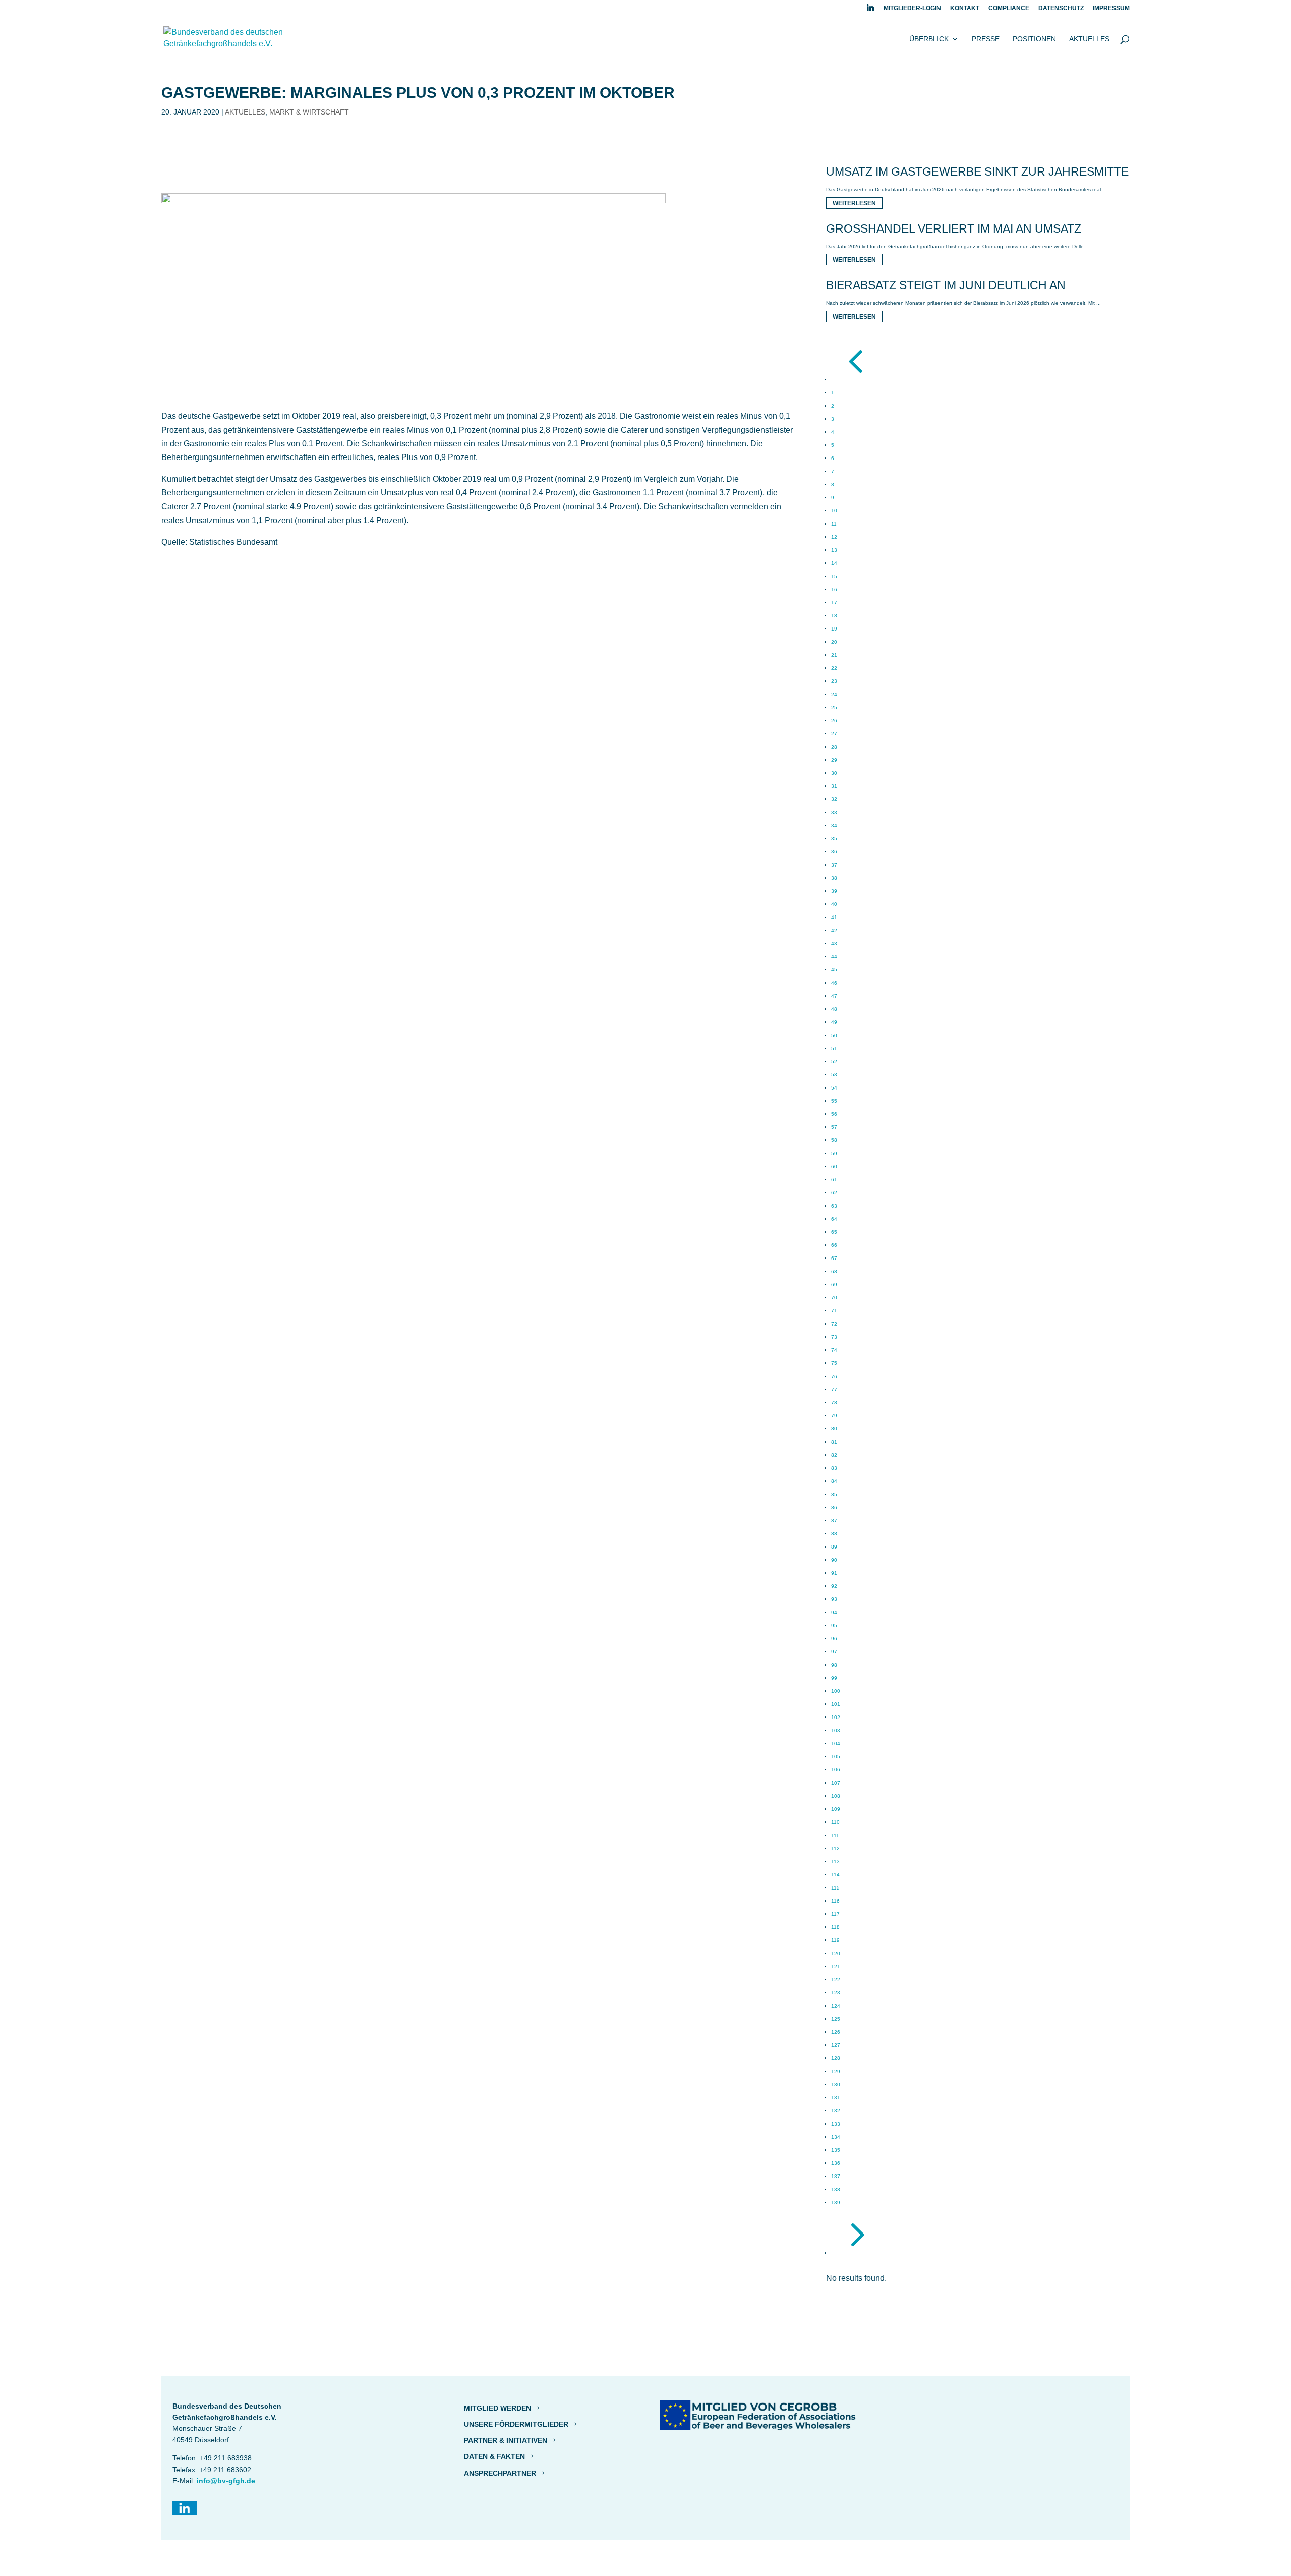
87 (834, 1521)
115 (835, 1888)
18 (834, 616)
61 (834, 1180)
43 (834, 943)
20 (834, 642)
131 (836, 2098)
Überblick (929, 39)
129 (836, 2071)
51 (834, 1048)
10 (834, 511)
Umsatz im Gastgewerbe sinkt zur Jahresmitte (977, 171)
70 (834, 1298)
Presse (986, 39)
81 (834, 1442)
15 (834, 576)
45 (834, 970)
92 (834, 1586)
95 (834, 1625)
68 (834, 1271)
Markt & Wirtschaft (309, 112)
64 (834, 1219)
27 (834, 734)
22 (834, 668)
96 (834, 1639)
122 (836, 1980)
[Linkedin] (870, 10)
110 (835, 1822)
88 (834, 1534)
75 (834, 1363)
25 (834, 707)
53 (834, 1075)
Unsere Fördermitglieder (516, 2424)
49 (834, 1022)
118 (835, 1927)
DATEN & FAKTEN (494, 2456)
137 (836, 2176)
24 (834, 694)
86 (834, 1507)
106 (836, 1770)
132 (836, 2111)
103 (836, 1730)
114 (835, 1875)
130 (836, 2084)
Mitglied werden (497, 2408)
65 (834, 1232)
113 (835, 1862)
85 (834, 1494)
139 (836, 2202)
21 (834, 655)
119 (835, 1940)
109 (836, 1809)
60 (834, 1166)
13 (834, 550)
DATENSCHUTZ (1061, 8)
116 (835, 1901)
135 (836, 2150)
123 (836, 1993)
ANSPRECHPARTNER (500, 2473)
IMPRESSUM (1111, 8)
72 (834, 1324)
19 (834, 629)
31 (834, 786)
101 (836, 1704)
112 (835, 1848)
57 (834, 1127)
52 (834, 1062)
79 (834, 1416)
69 (834, 1284)
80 (834, 1429)
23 (834, 681)
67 (834, 1258)
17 (834, 603)
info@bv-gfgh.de (226, 2481)
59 (834, 1153)
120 (836, 1953)
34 (834, 825)
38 (834, 878)
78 (834, 1403)
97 (834, 1652)
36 (834, 852)
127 (836, 2045)
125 (836, 2019)
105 (836, 1757)
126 (836, 2032)
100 (836, 1691)
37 (834, 865)
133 (836, 2124)
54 (834, 1088)
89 (834, 1547)
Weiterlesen (854, 203)
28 (834, 747)
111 (835, 1835)
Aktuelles (1089, 39)
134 (836, 2137)
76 (834, 1376)
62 (834, 1193)
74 (834, 1350)
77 (834, 1389)
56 (834, 1114)
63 (834, 1206)
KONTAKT (965, 8)
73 (834, 1337)
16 (834, 589)
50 (834, 1035)
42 (834, 930)
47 (834, 996)
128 (836, 2058)
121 (836, 1966)
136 (836, 2163)
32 (834, 799)
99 (834, 1678)
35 (834, 839)
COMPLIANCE (1009, 8)
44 (834, 957)
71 (834, 1311)
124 (836, 2006)
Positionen (1034, 39)
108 (836, 1796)
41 (834, 917)
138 (836, 2189)
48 (834, 1009)
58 (834, 1140)
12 (834, 537)
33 (834, 812)
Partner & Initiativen (506, 2440)
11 (834, 524)
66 (834, 1245)
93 (834, 1599)
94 (834, 1612)
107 (836, 1783)
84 (834, 1481)
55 (834, 1101)
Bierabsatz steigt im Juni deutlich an (946, 285)
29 (834, 760)
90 (834, 1560)
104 (836, 1743)
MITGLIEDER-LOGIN (912, 8)
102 (836, 1717)
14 (834, 563)
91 (834, 1573)
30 (834, 773)
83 (834, 1468)
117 (835, 1914)
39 (834, 891)
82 (834, 1455)
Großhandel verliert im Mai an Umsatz (954, 228)
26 (834, 721)
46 (834, 983)
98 (834, 1665)
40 (834, 904)
